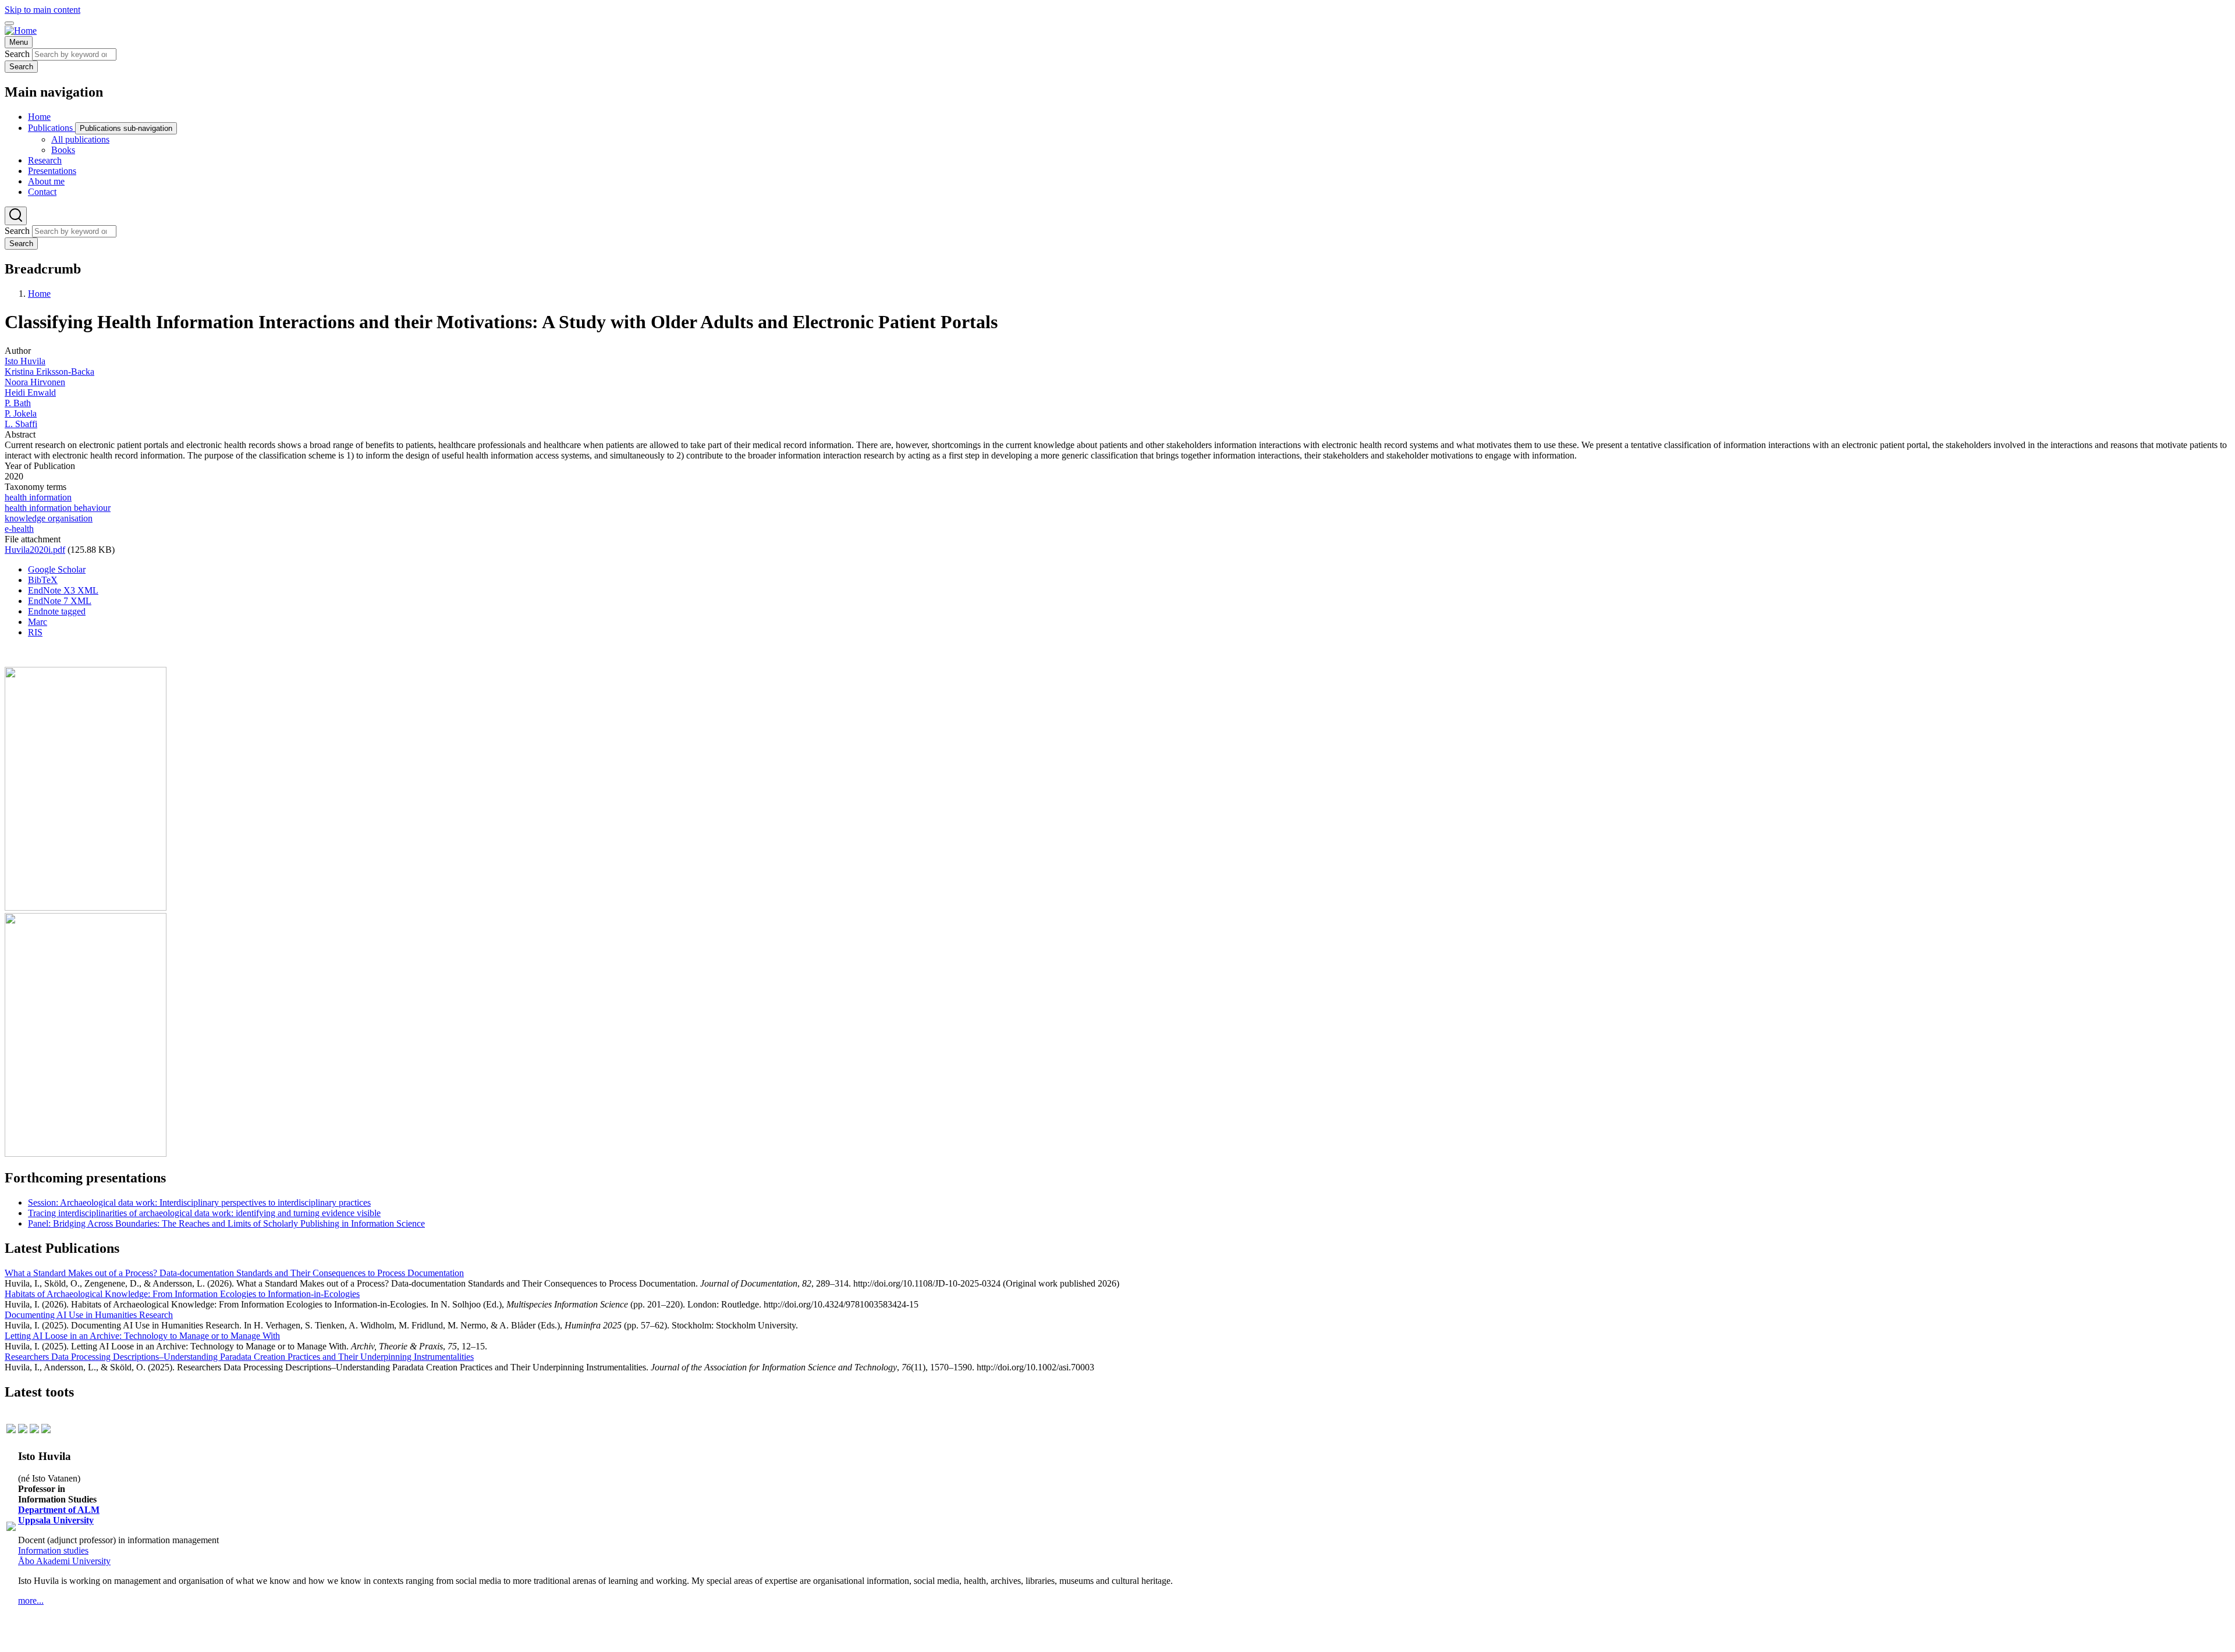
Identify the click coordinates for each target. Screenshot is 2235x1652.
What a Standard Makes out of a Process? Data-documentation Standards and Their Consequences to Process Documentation (234, 1273)
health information (38, 497)
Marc (38, 622)
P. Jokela (21, 413)
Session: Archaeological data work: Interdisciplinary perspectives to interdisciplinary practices (199, 1202)
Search (17, 54)
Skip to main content (42, 10)
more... (31, 1601)
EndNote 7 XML (60, 601)
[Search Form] (16, 216)
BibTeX (43, 580)
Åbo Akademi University (64, 1561)
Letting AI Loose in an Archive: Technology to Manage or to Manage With (142, 1336)
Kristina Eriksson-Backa (49, 372)
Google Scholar (57, 569)
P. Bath (18, 403)
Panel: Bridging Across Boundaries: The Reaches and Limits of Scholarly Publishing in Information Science (226, 1223)
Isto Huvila (25, 361)
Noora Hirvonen (35, 382)
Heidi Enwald (30, 392)
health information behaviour (58, 508)
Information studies (53, 1550)
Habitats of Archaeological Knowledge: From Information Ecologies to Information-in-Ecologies (182, 1294)
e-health (19, 529)
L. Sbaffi (21, 424)
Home (39, 294)
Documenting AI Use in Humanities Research (89, 1315)
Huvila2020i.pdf (35, 550)
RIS (35, 632)
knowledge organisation (49, 518)
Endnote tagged (57, 611)
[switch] (9, 23)
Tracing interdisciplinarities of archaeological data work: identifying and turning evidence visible (204, 1213)
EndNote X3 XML (63, 590)
